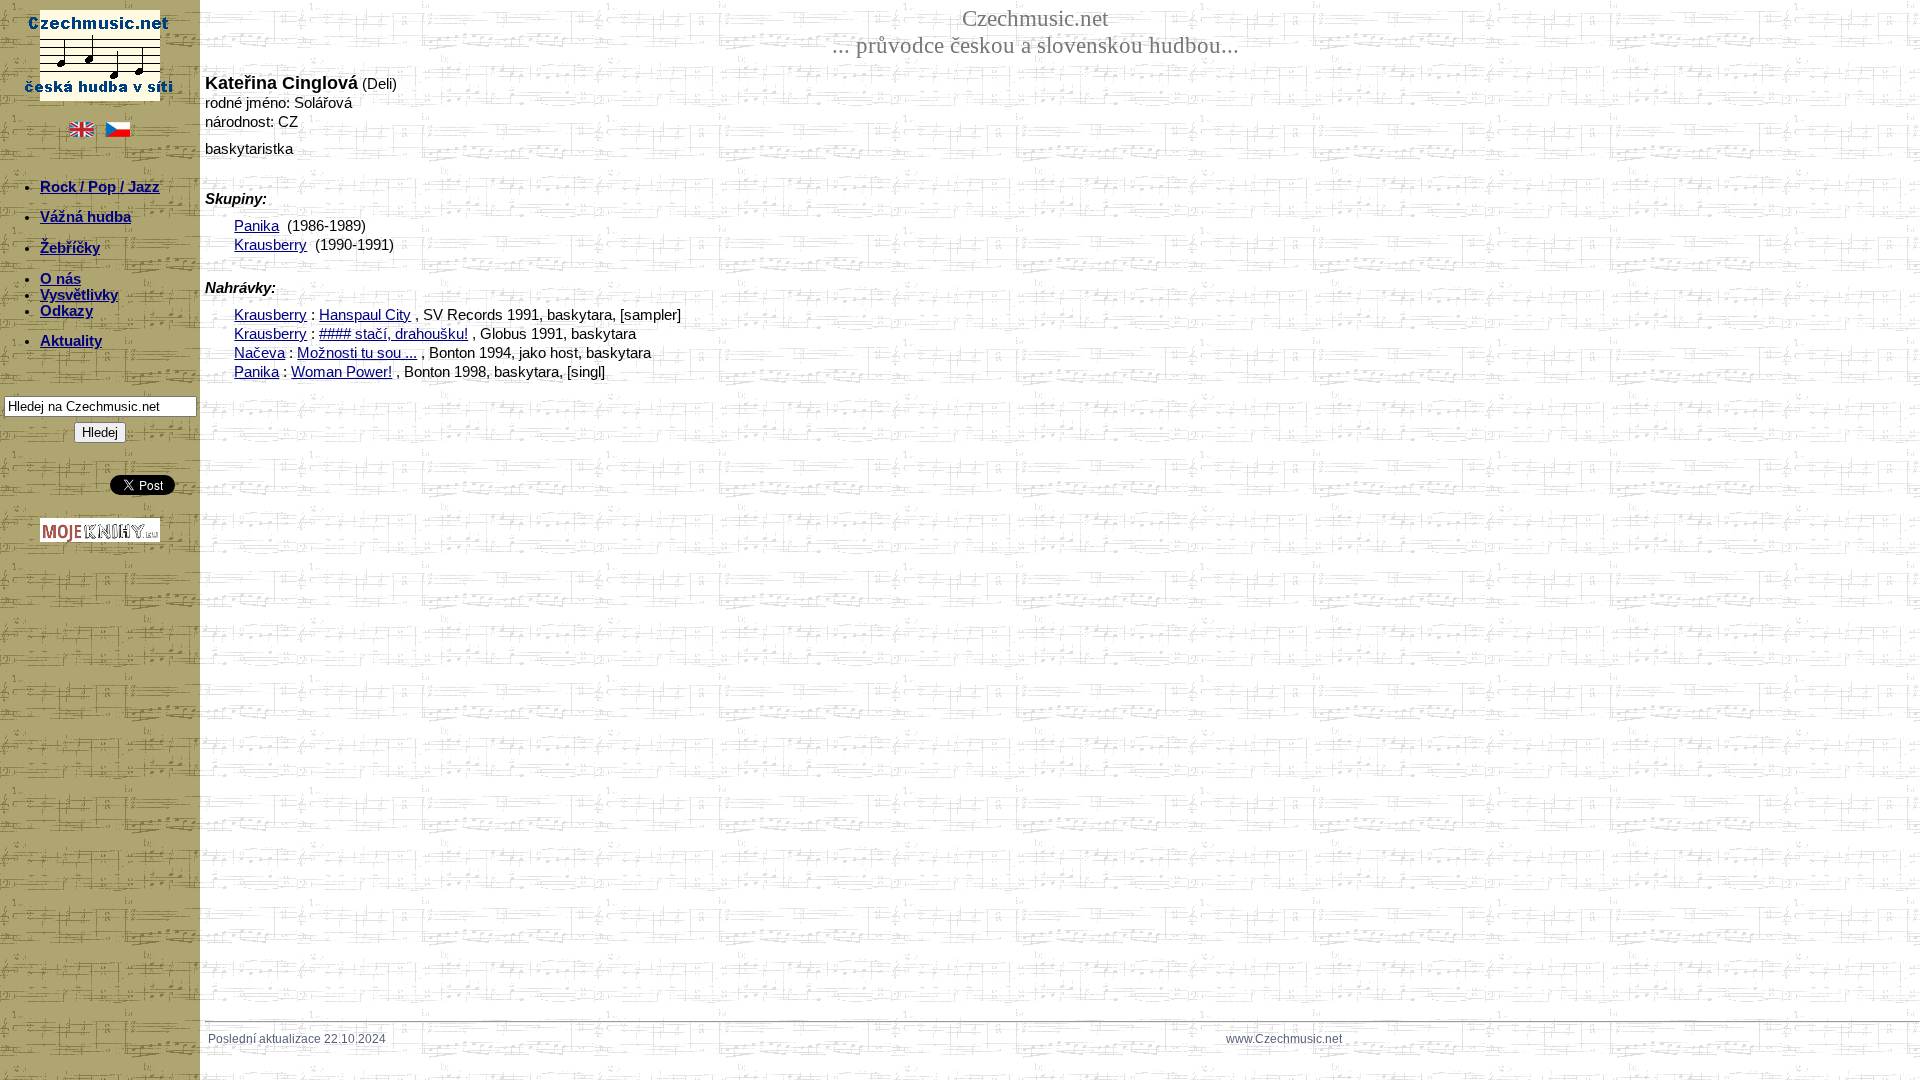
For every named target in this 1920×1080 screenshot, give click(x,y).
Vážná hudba (85, 217)
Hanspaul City (365, 315)
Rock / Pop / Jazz (100, 187)
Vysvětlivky (79, 295)
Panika (256, 226)
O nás (60, 279)
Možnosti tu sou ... (357, 353)
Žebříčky (70, 248)
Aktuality (71, 341)
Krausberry (270, 245)
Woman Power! (341, 372)
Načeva (259, 353)
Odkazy (66, 311)
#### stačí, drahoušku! (393, 334)
